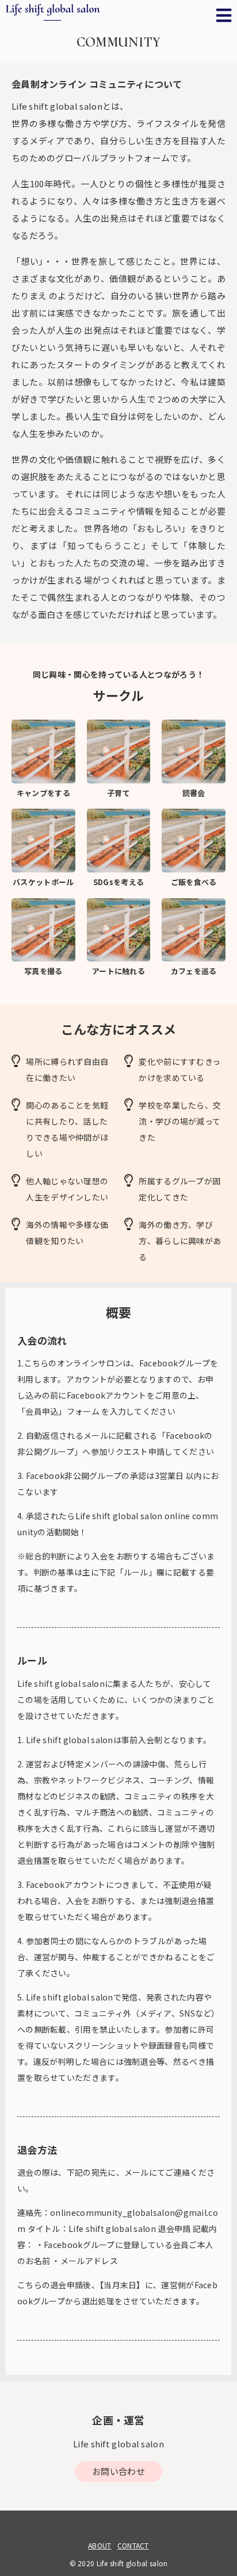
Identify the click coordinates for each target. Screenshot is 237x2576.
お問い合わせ (118, 2471)
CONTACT (133, 2545)
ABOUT (100, 2545)
